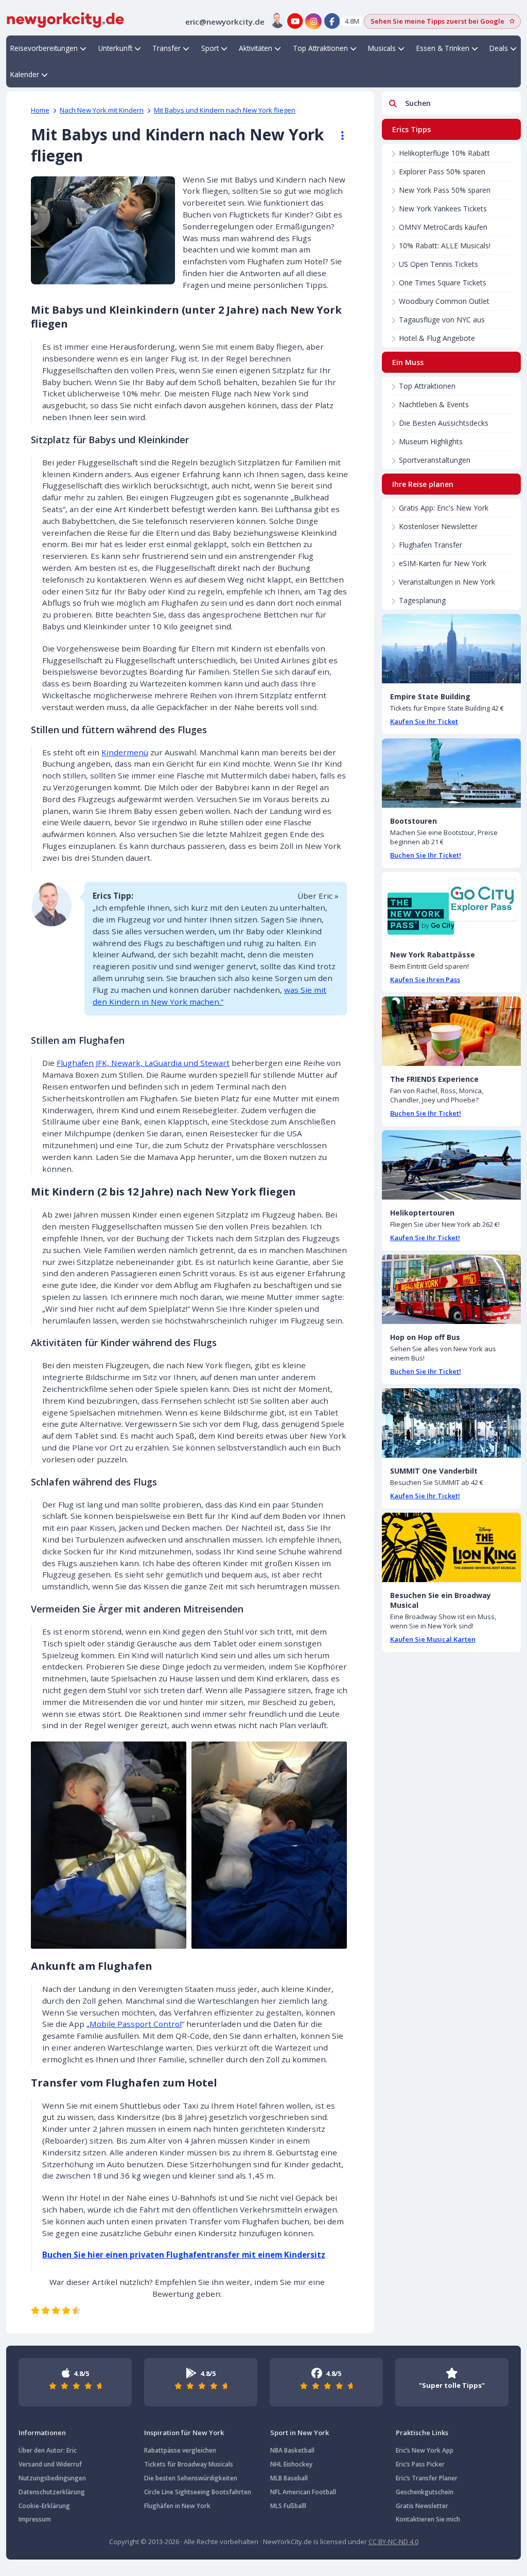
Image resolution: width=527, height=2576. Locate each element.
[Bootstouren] (451, 773)
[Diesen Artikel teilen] (338, 136)
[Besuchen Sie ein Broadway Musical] (451, 1547)
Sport (210, 48)
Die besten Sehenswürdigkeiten (191, 2478)
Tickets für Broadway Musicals (189, 2464)
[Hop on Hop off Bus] (451, 1289)
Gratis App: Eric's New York (444, 508)
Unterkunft (115, 48)
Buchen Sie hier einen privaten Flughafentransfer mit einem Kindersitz (184, 2255)
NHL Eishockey (291, 2464)
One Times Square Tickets (443, 283)
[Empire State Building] (451, 649)
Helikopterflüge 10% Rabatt (444, 153)
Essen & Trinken (443, 48)
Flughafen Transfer (431, 545)
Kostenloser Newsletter (438, 526)
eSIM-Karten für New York (443, 563)
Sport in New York (300, 2433)
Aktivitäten (256, 48)
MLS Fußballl (288, 2506)
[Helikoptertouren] (451, 1165)
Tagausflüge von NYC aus (442, 320)
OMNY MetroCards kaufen (443, 227)
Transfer (166, 48)
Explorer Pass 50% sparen (442, 171)
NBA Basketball (292, 2450)
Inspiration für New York (184, 2433)
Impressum (35, 2519)
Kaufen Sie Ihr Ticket (424, 721)
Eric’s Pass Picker (420, 2464)
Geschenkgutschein (425, 2492)
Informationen (42, 2433)
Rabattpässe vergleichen (180, 2450)
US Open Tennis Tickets (438, 264)
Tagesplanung (422, 600)
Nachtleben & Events (434, 404)
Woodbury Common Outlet (444, 301)
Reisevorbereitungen (44, 48)
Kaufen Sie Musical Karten (433, 1639)
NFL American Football (303, 2492)
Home (40, 110)
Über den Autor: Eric (48, 2450)
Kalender (25, 74)
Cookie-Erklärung (44, 2506)
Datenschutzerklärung (52, 2492)
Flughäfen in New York (177, 2506)
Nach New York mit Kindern (102, 110)
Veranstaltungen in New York (447, 582)
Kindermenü (125, 752)
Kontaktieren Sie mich (428, 2519)
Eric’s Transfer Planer (427, 2478)
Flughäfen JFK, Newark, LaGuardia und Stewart (143, 1063)
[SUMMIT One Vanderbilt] (451, 1423)
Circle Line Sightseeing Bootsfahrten (198, 2492)
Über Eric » (318, 896)
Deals (499, 48)
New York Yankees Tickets (443, 208)
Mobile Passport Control (136, 2024)
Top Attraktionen (320, 48)
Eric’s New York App (425, 2450)
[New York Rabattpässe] (451, 907)
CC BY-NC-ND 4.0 (393, 2542)
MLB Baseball (289, 2478)
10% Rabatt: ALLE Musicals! (445, 246)
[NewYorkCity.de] (65, 19)
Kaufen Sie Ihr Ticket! (425, 1238)
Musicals (382, 48)
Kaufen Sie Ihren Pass (425, 979)
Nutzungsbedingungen (52, 2478)
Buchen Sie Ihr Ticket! (426, 855)
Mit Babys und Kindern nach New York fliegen (225, 110)
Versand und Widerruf (50, 2464)
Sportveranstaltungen (435, 460)
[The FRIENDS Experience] (451, 1031)
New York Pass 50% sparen (445, 190)
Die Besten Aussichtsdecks (444, 423)
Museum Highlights (431, 441)
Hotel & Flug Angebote (437, 338)
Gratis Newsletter (422, 2506)
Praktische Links (422, 2433)
